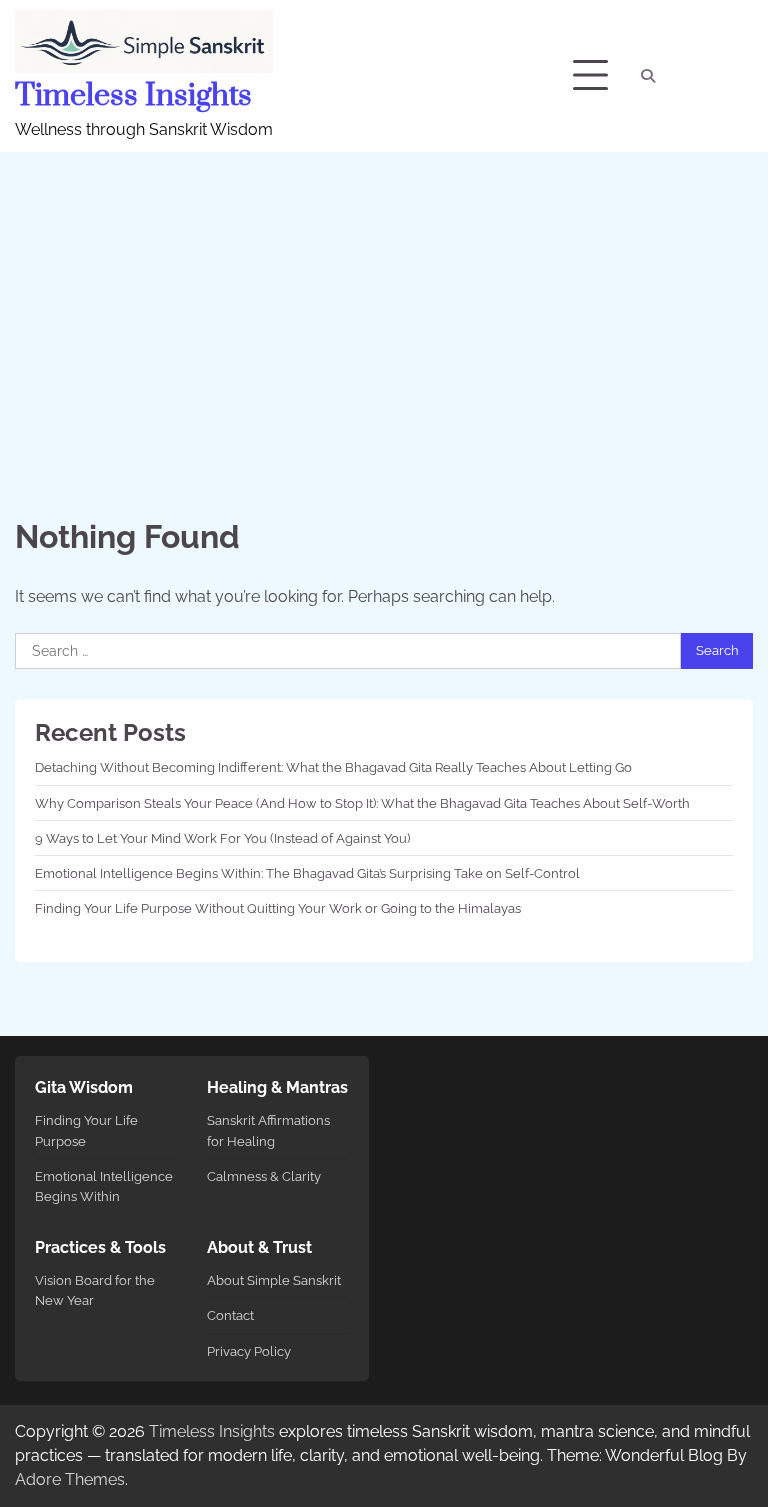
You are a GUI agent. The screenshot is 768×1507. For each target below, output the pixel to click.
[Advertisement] (384, 302)
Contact (230, 1315)
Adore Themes (70, 1479)
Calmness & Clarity (264, 1176)
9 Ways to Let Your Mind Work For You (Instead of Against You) (222, 838)
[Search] (648, 76)
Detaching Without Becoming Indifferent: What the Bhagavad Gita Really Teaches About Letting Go (333, 767)
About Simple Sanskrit (274, 1280)
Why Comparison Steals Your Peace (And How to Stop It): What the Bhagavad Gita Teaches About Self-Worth (362, 803)
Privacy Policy (249, 1351)
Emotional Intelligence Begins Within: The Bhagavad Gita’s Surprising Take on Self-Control (307, 873)
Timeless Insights (133, 96)
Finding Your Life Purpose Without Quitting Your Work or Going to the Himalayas (278, 908)
